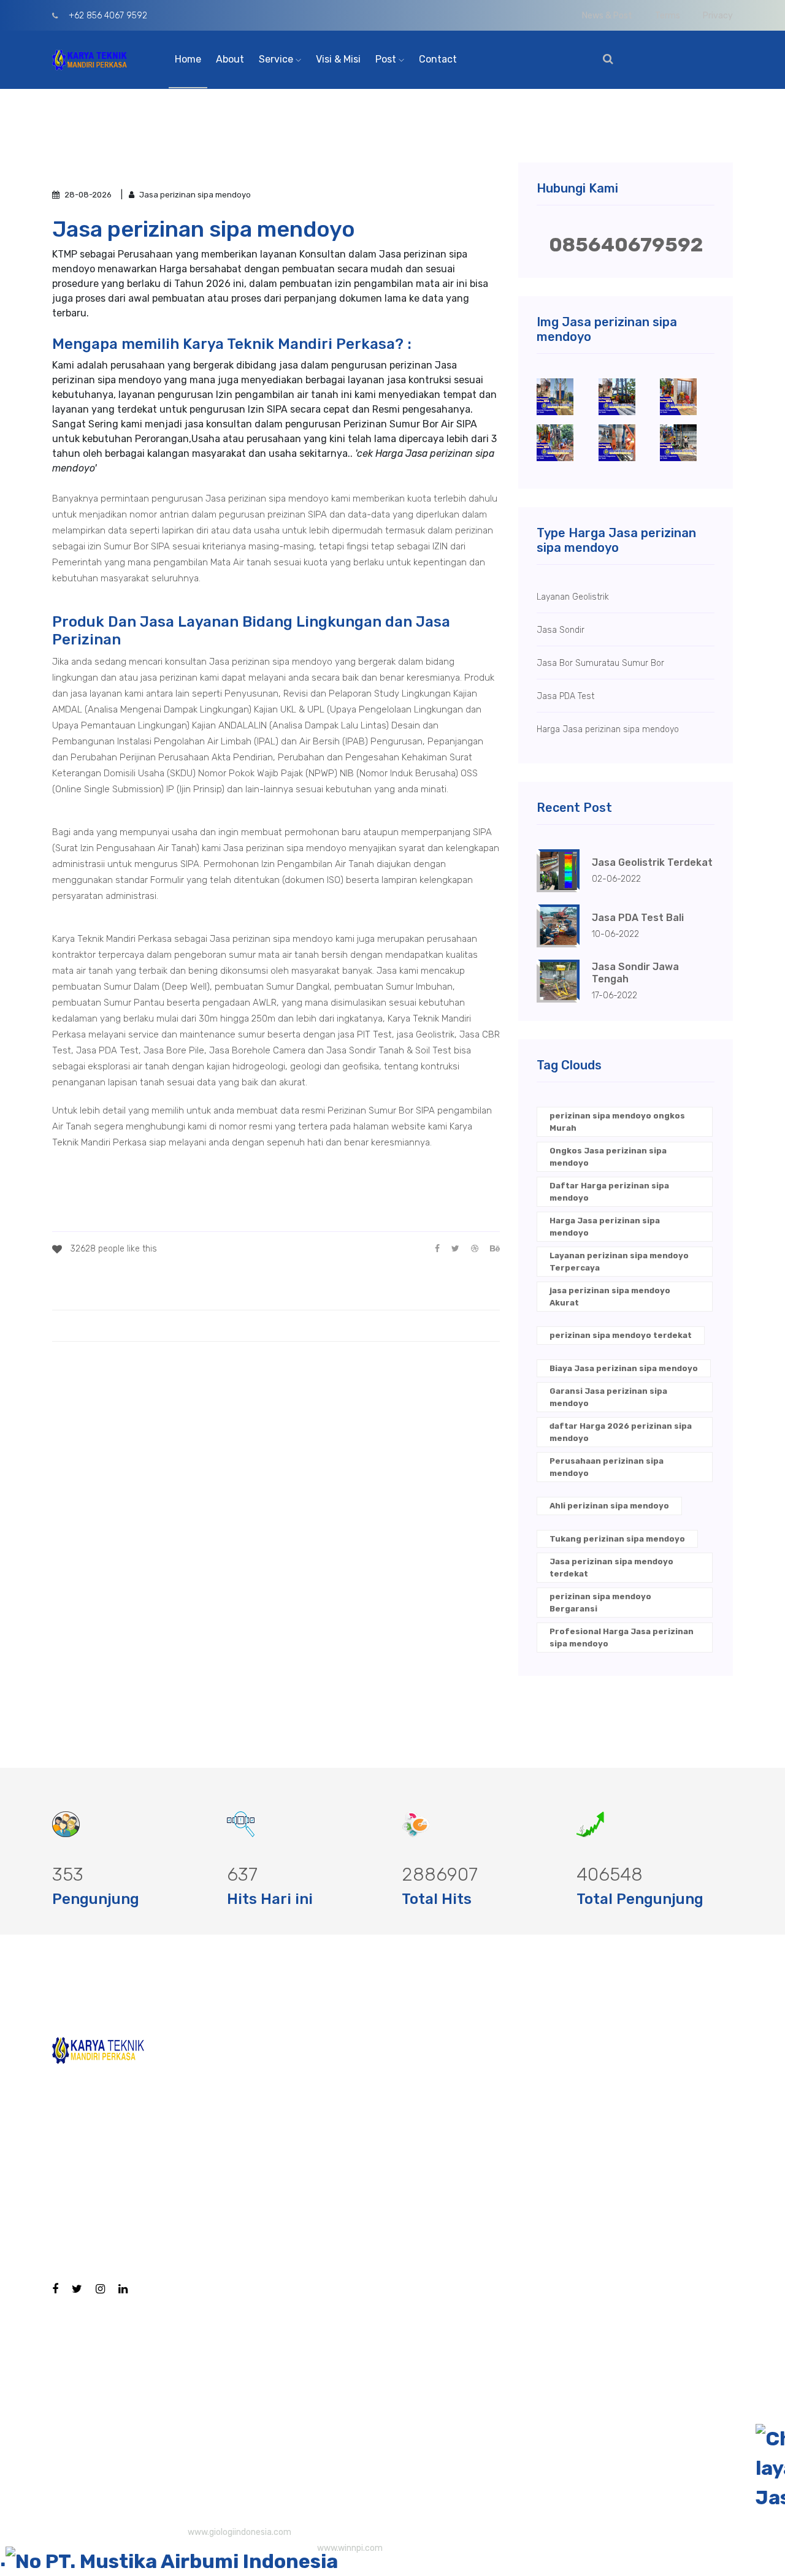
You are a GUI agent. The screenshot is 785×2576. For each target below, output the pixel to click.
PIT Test (394, 2170)
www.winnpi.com (350, 2548)
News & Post (607, 16)
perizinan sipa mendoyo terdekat (621, 1335)
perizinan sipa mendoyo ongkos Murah (617, 1122)
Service (277, 59)
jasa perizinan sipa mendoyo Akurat (610, 1297)
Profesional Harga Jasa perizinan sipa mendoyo (622, 1638)
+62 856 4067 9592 (107, 16)
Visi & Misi (338, 59)
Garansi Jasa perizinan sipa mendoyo (608, 1397)
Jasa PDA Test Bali (638, 918)
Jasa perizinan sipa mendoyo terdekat (611, 1568)
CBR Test (396, 2131)
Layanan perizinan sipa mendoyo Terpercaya (619, 1262)
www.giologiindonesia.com (239, 2532)
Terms (668, 16)
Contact (438, 59)
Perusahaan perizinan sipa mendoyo (607, 1467)
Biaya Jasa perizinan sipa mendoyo (624, 1368)
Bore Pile (395, 2092)
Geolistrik (398, 2210)
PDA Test (396, 2249)
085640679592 (626, 245)
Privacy (718, 16)
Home (188, 59)
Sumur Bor (400, 2425)
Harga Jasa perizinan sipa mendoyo (605, 1227)
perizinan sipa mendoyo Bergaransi (600, 1603)
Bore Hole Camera (418, 2053)
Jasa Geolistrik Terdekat (652, 862)
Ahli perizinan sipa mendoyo (609, 1506)
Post (387, 59)
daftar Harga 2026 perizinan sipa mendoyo (621, 1432)
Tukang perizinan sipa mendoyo (617, 1539)
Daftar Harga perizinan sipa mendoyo (609, 1192)
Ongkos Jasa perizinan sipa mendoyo (608, 1157)
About (230, 59)
